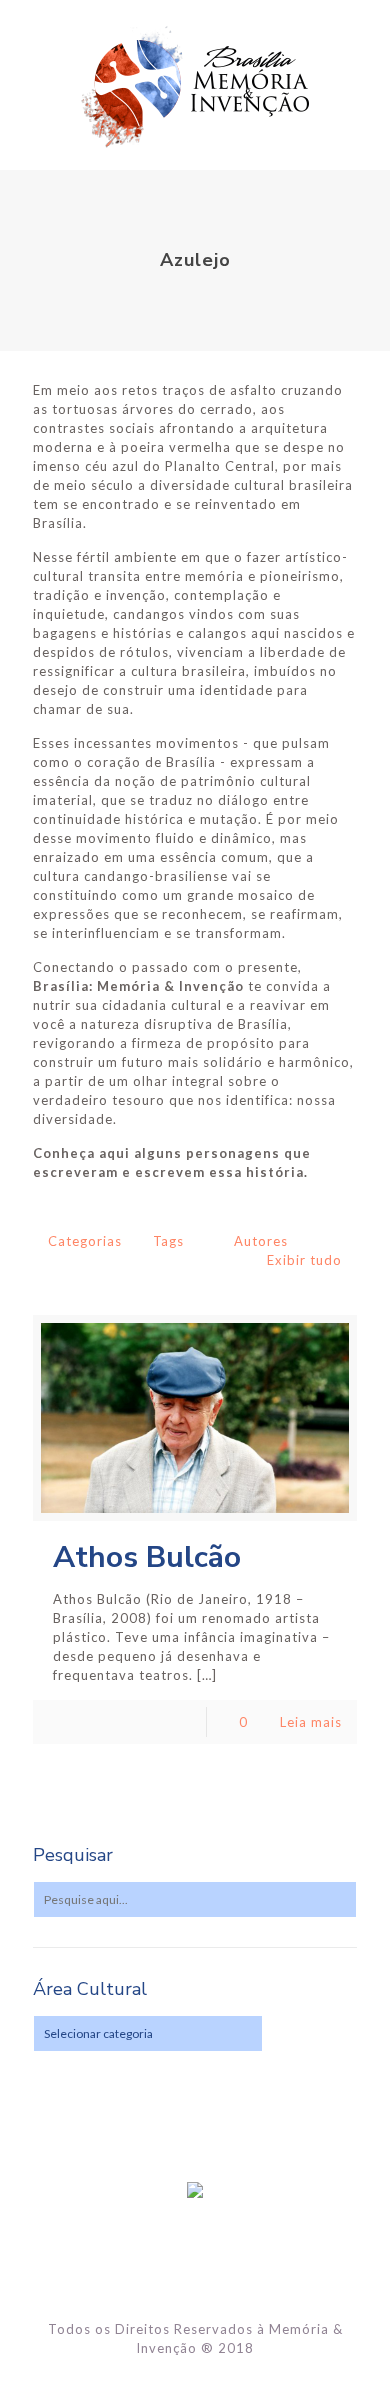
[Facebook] (195, 2376)
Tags (168, 1241)
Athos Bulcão (147, 1557)
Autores (261, 1241)
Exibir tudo (304, 1260)
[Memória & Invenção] (195, 85)
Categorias (85, 1241)
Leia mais (311, 1722)
